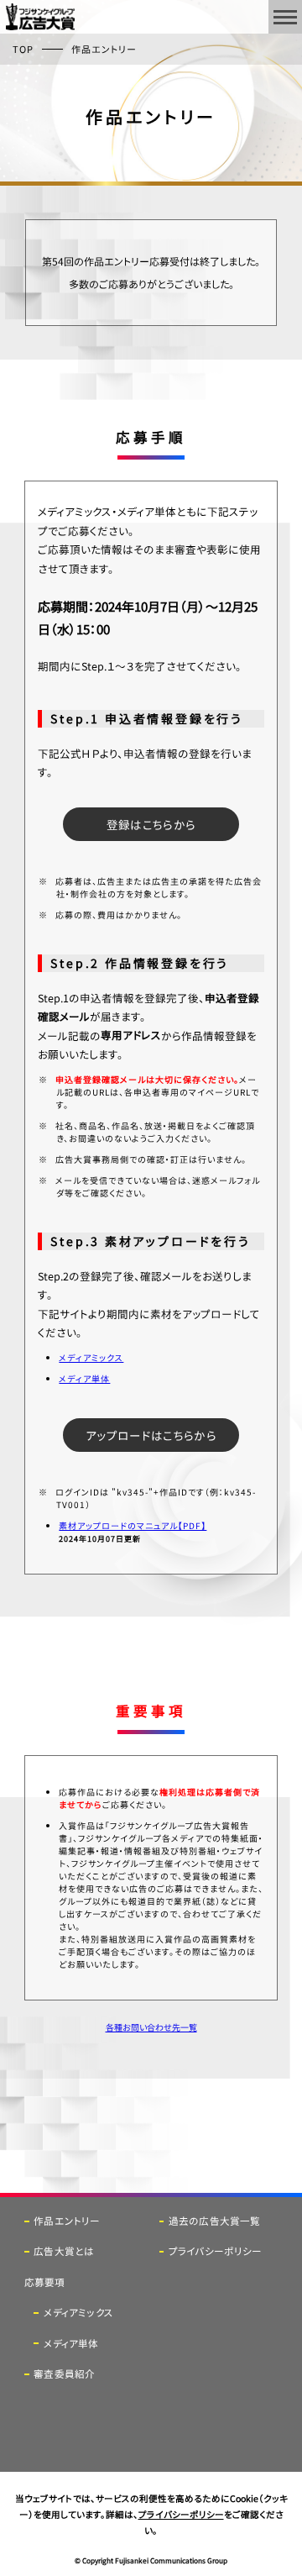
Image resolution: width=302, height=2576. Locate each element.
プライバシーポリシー (215, 2251)
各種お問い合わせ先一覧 (151, 2027)
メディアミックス (91, 1357)
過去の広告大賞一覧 (214, 2221)
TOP (23, 49)
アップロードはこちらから (151, 1435)
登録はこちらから (151, 824)
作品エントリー (67, 2221)
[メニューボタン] (285, 17)
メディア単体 (84, 1378)
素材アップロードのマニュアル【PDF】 (133, 1525)
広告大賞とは (64, 2251)
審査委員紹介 (64, 2374)
